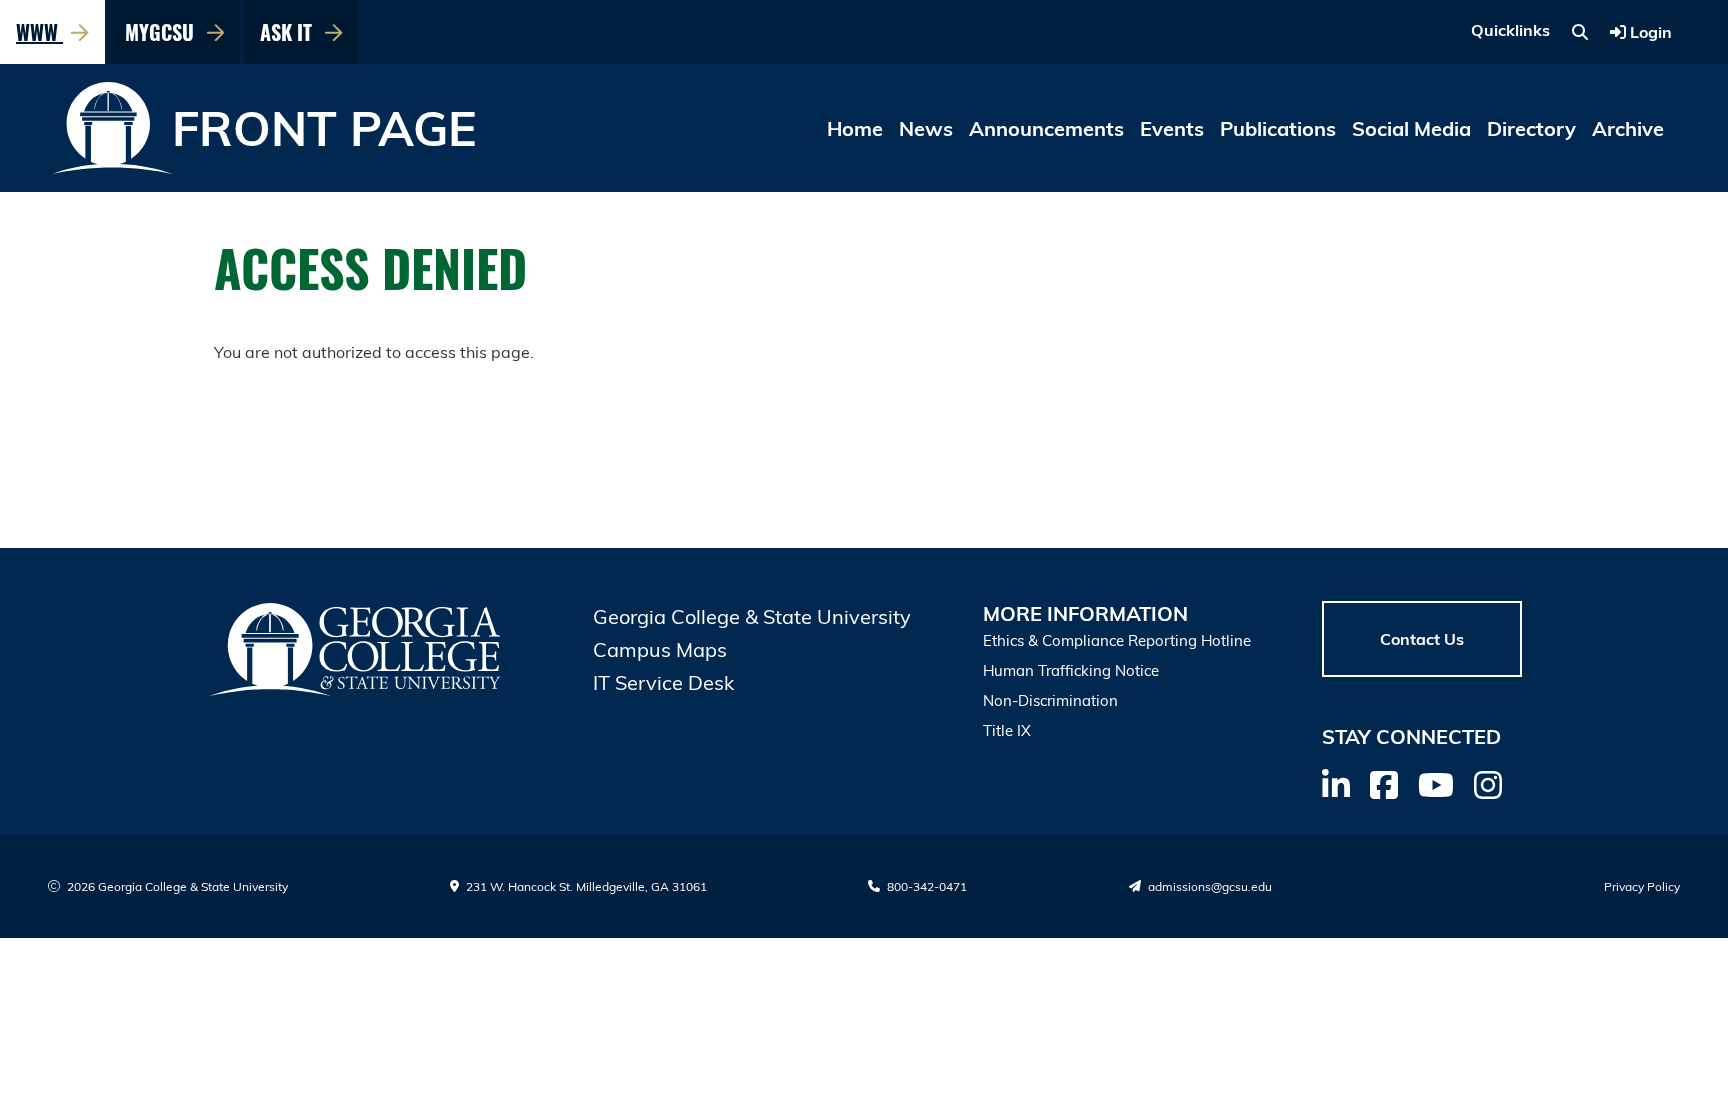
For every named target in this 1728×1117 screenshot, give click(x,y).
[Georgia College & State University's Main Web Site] (356, 649)
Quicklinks (1510, 30)
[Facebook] (1384, 785)
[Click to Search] (1580, 32)
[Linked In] (1336, 785)
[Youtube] (1436, 785)
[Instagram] (1488, 785)
